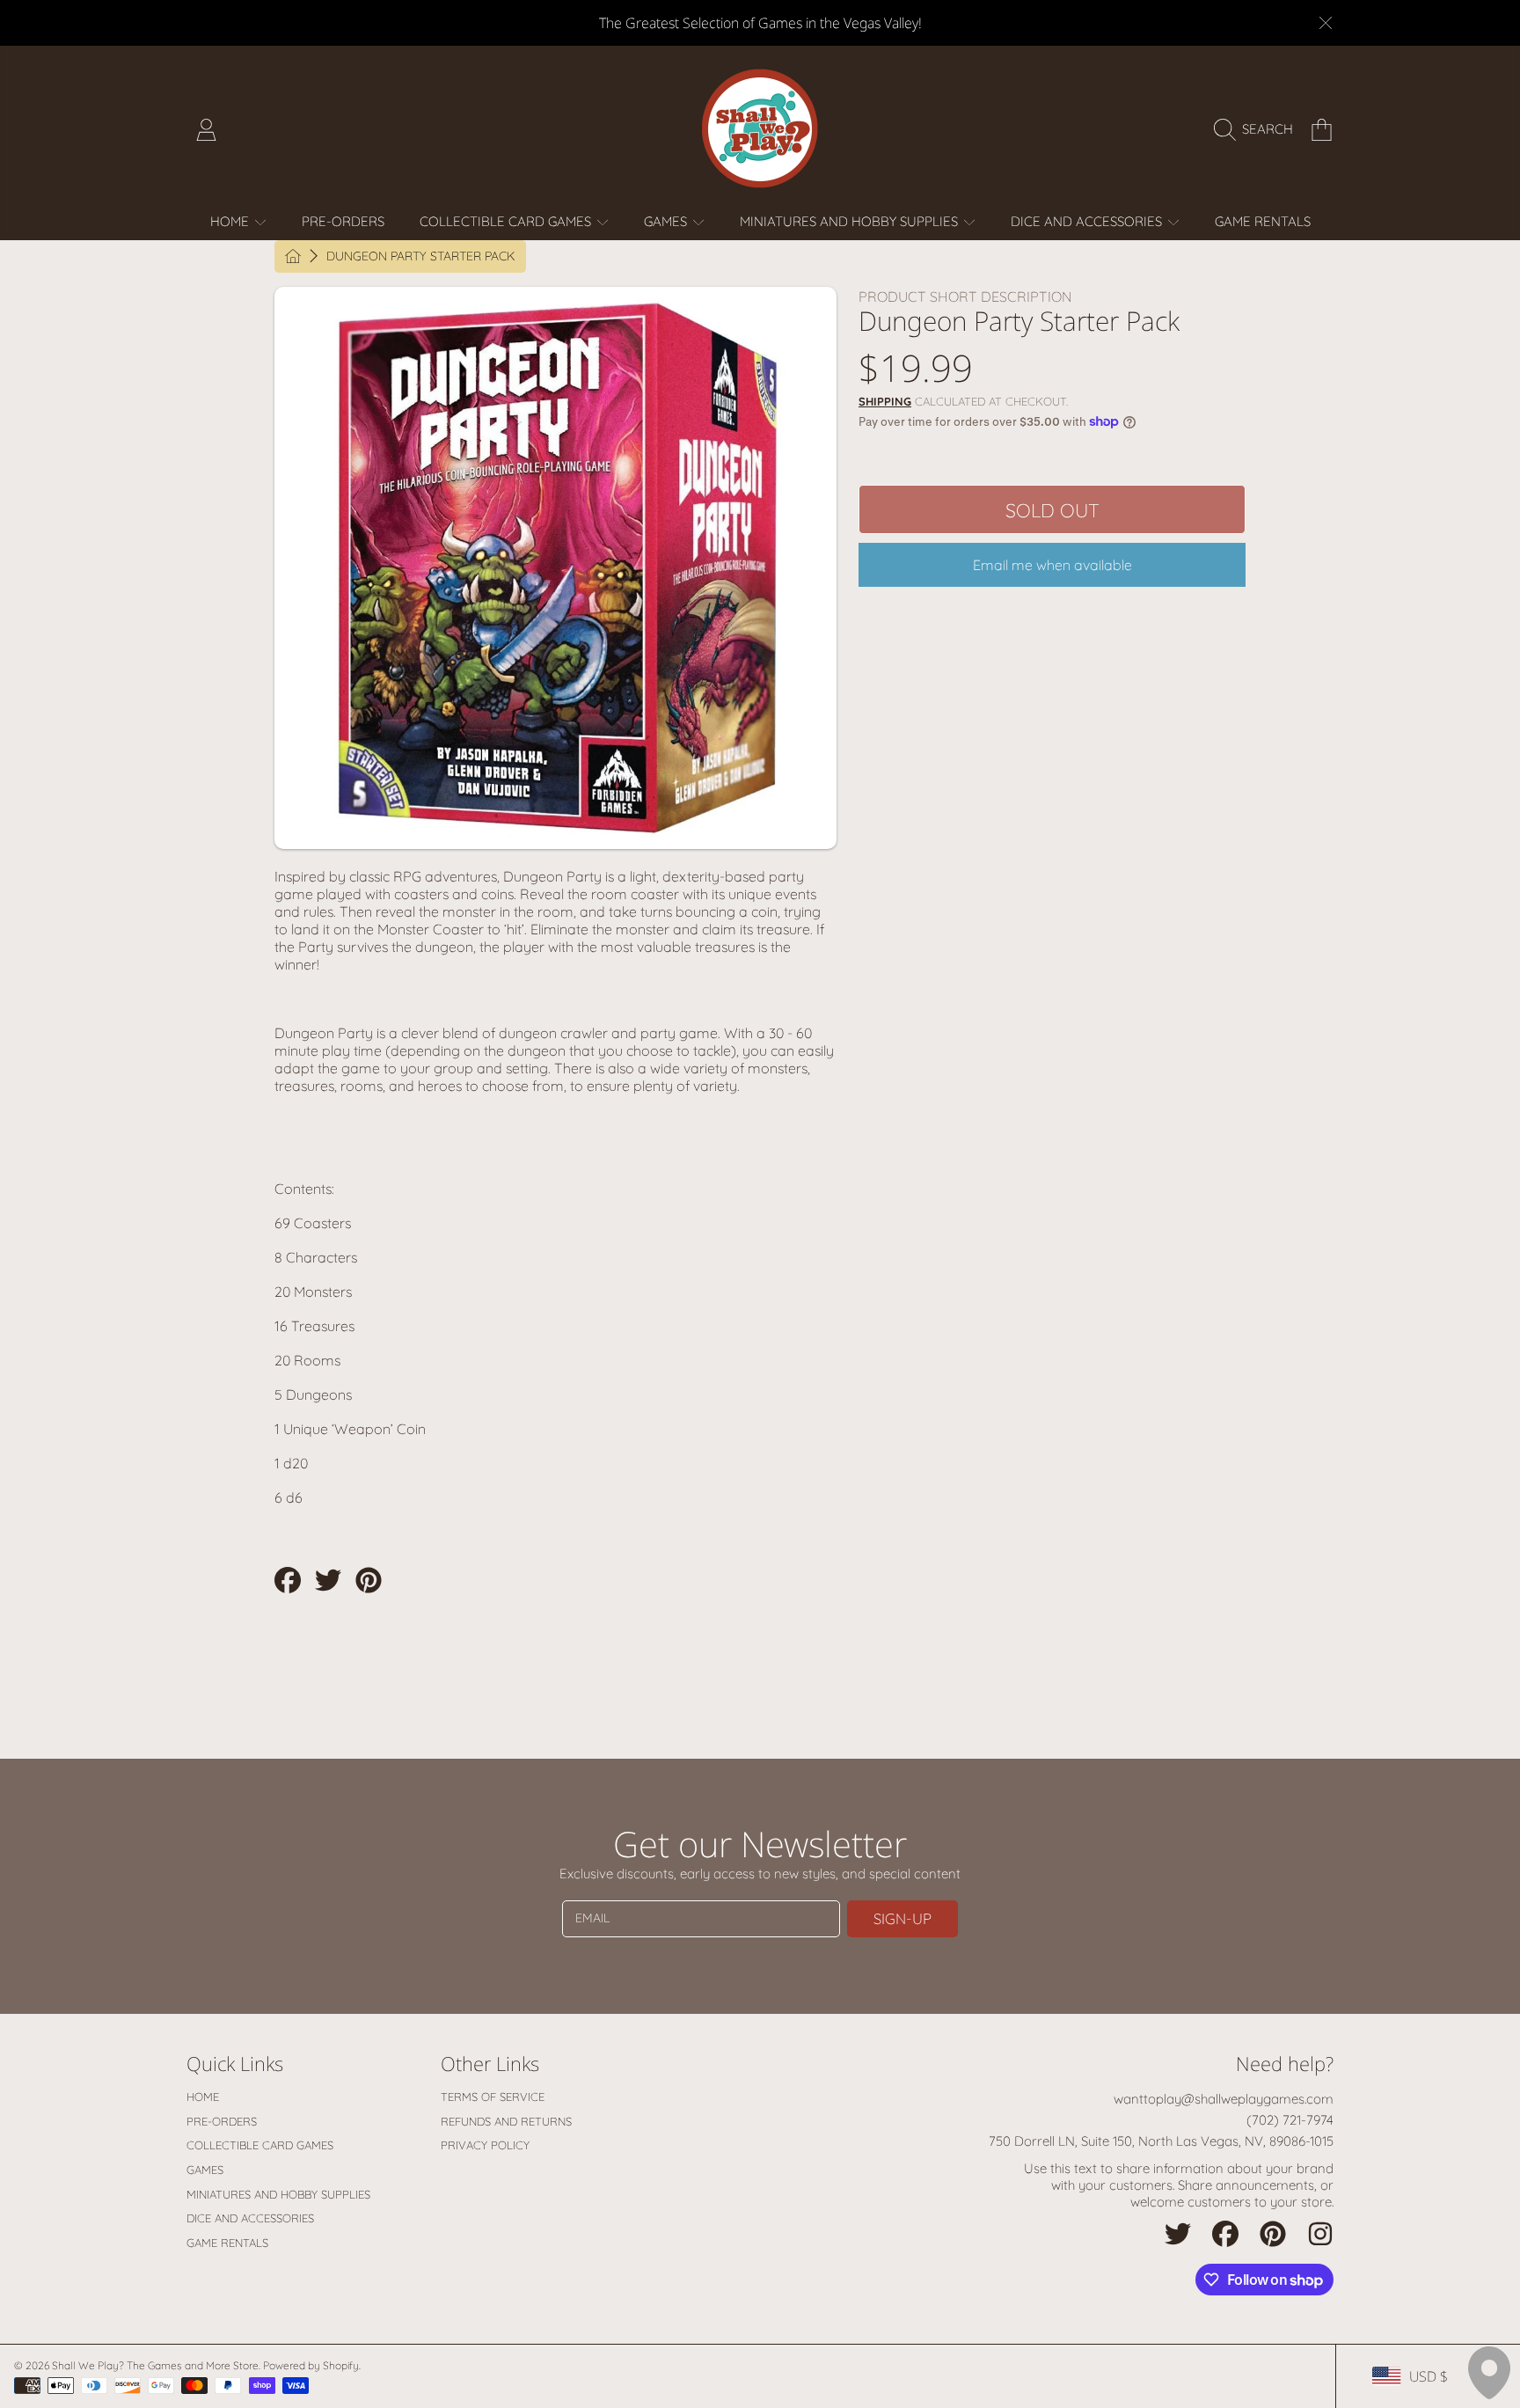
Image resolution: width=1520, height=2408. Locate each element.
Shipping (885, 401)
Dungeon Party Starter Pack (421, 256)
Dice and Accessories (1088, 221)
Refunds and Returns (506, 2121)
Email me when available (1052, 565)
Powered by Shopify (311, 2365)
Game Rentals (227, 2243)
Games (667, 221)
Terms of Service (493, 2097)
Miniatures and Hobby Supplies (851, 221)
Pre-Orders (222, 2121)
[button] (1258, 129)
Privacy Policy (485, 2145)
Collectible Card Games (507, 221)
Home (231, 221)
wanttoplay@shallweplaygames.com (1224, 2099)
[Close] (1326, 23)
